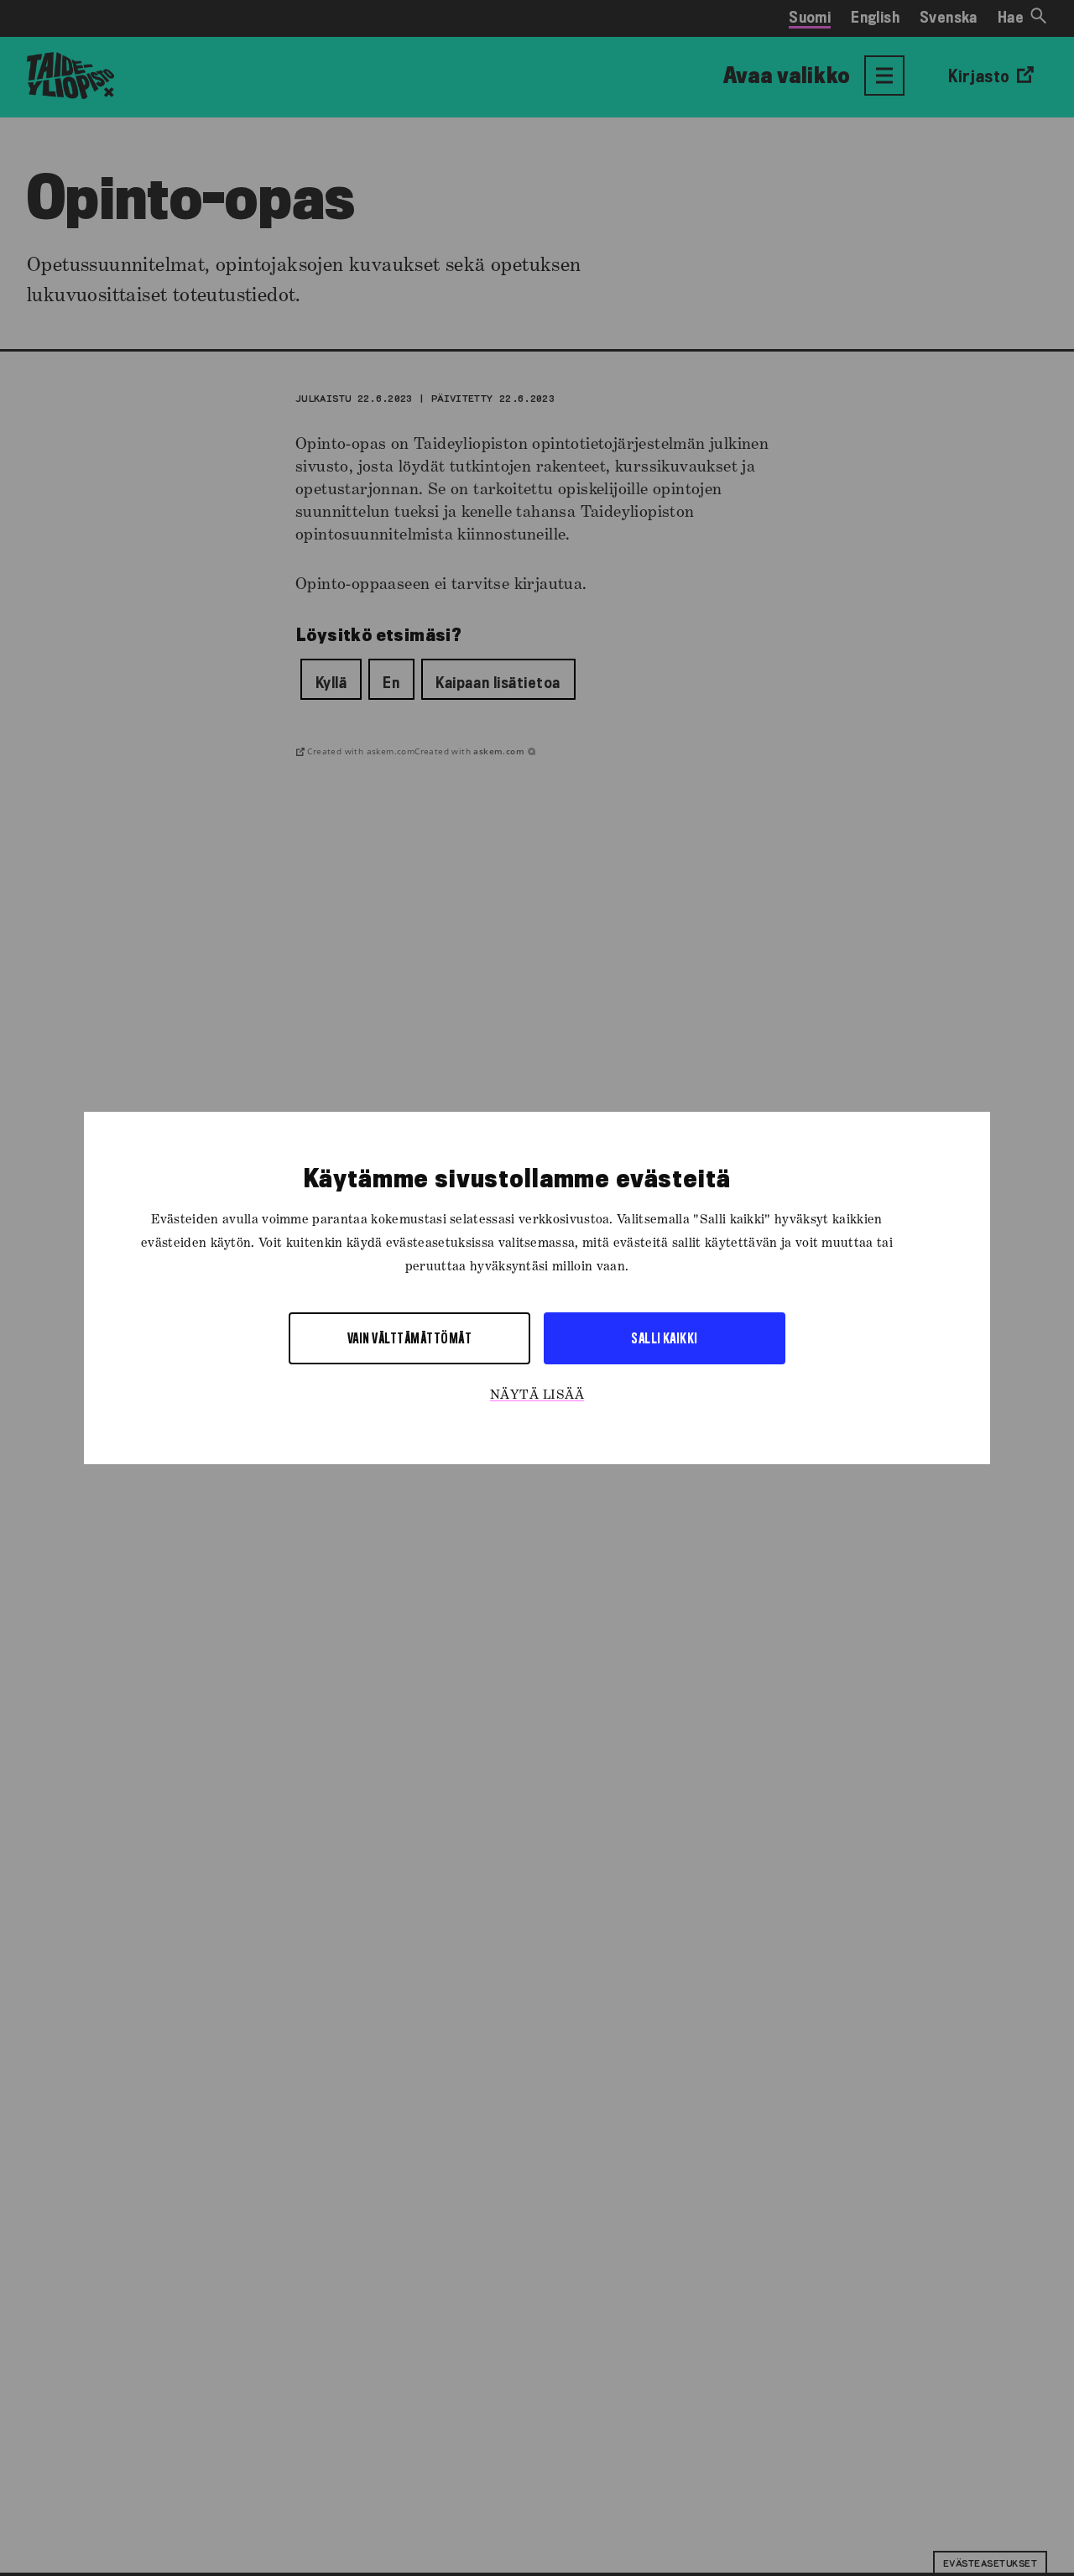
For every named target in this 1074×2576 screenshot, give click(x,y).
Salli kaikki (665, 1338)
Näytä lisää (537, 1395)
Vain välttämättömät (409, 1338)
